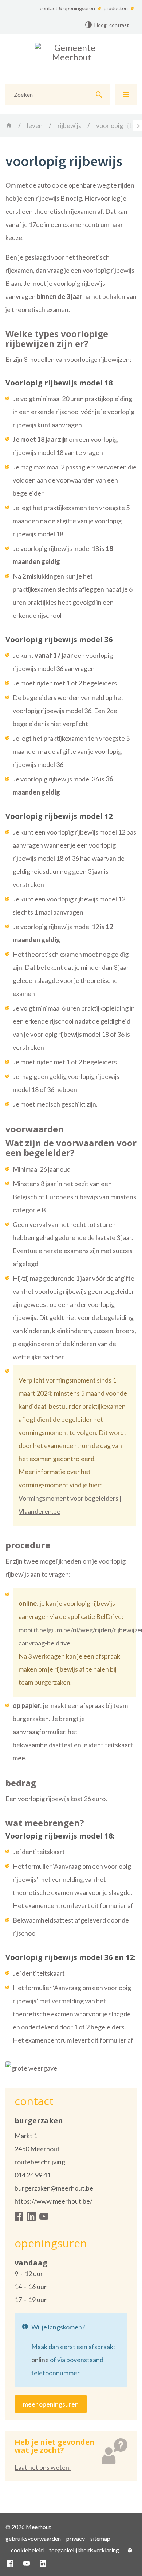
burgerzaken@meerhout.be (54, 2188)
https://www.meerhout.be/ (54, 2201)
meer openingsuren (51, 2404)
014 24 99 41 (33, 2175)
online (40, 2360)
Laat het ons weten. (43, 2467)
